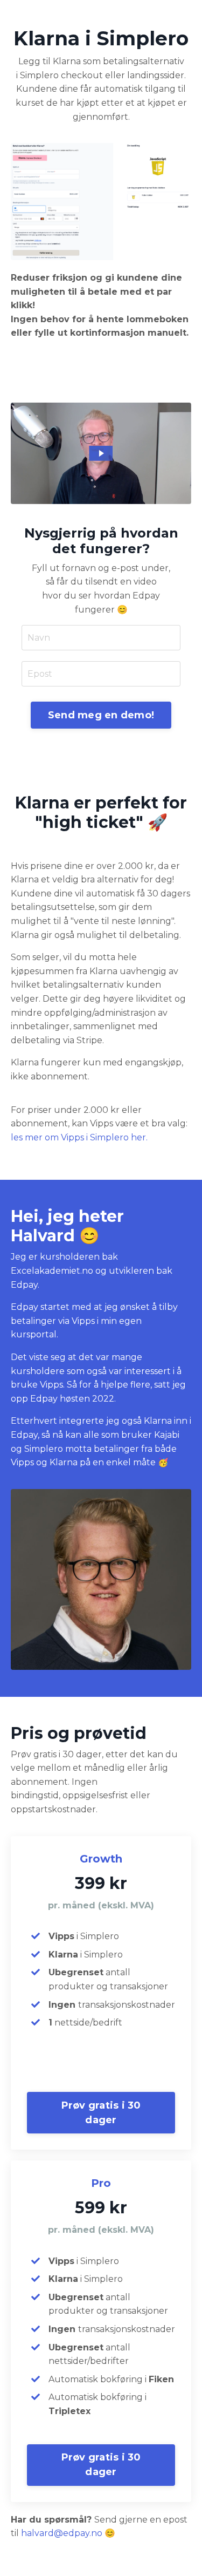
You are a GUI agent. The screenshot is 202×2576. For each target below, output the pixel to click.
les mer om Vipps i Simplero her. (79, 1137)
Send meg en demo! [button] (101, 715)
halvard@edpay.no (62, 2533)
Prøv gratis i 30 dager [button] (101, 2113)
